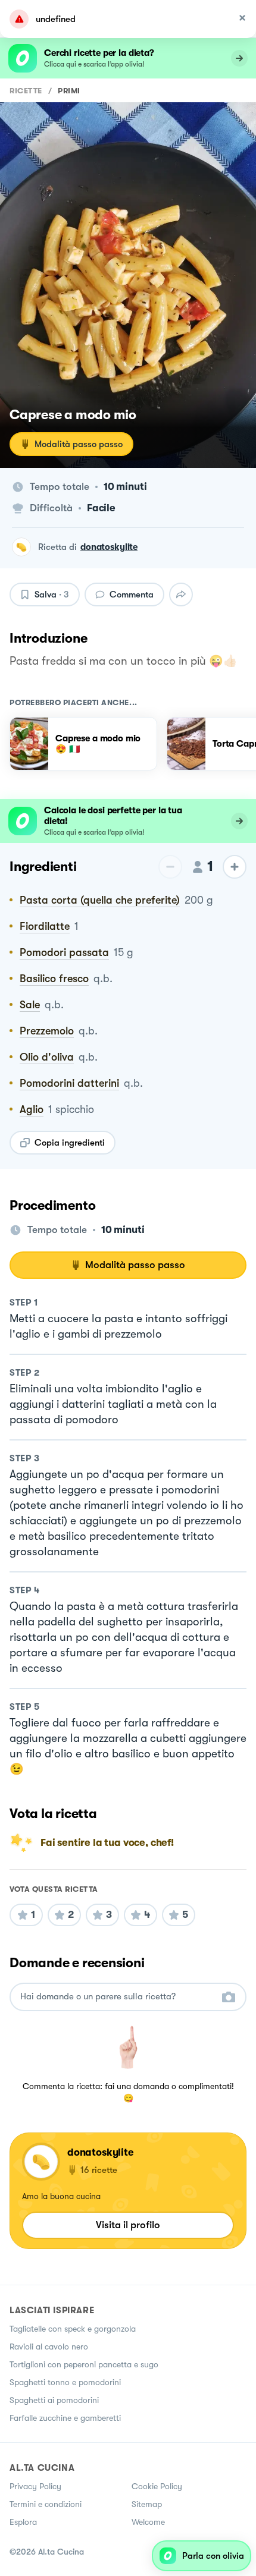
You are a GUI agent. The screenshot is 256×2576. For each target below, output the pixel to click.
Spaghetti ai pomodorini (54, 2400)
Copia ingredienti (70, 1143)
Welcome (148, 2522)
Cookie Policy (157, 2486)
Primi (69, 91)
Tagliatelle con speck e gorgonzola (73, 2329)
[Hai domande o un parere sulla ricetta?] (117, 1997)
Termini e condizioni (46, 2504)
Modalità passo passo (79, 444)
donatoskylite (109, 547)
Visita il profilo (128, 2225)
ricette (26, 91)
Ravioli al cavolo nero (49, 2347)
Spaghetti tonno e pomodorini (65, 2382)
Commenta (132, 595)
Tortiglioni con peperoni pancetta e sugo (84, 2364)
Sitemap (147, 2504)
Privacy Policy (35, 2486)
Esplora (23, 2522)
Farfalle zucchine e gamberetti (65, 2418)
